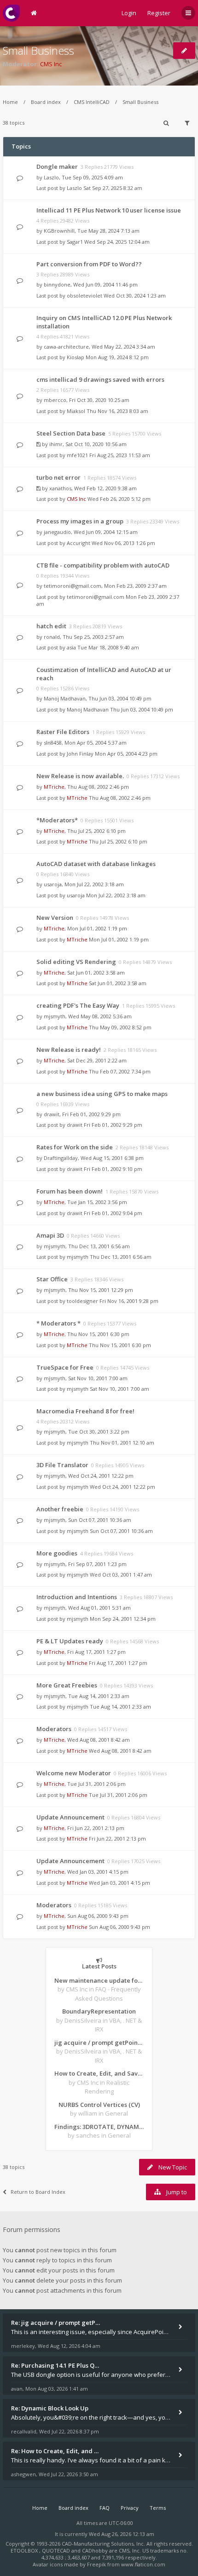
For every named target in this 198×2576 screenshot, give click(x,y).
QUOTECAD (57, 2550)
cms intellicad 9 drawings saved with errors (100, 379)
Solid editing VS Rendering (76, 962)
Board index (46, 102)
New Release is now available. (80, 776)
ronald (52, 637)
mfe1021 (77, 455)
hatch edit (51, 626)
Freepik (96, 2564)
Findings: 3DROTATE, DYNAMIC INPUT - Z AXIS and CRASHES (99, 2127)
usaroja (53, 884)
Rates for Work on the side (75, 1147)
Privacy (130, 2508)
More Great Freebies (67, 1685)
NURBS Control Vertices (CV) (99, 2105)
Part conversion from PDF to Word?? (89, 264)
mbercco (55, 400)
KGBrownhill (59, 231)
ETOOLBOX (25, 2550)
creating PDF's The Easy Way (78, 1005)
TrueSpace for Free (65, 1367)
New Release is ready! (69, 1050)
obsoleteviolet (84, 295)
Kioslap (76, 357)
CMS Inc (51, 64)
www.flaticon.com (143, 2564)
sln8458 (53, 743)
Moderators (54, 1729)
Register (159, 13)
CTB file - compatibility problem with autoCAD (103, 565)
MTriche (54, 787)
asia (71, 647)
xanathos (60, 488)
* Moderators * (58, 1323)
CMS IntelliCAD (92, 102)
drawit (52, 1114)
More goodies (57, 1553)
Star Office (52, 1279)
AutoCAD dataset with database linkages (96, 864)
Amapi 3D (50, 1235)
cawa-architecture (66, 347)
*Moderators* (57, 820)
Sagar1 (75, 242)
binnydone (57, 284)
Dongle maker (57, 166)
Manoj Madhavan (65, 698)
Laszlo (51, 177)
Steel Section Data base (71, 433)
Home (10, 102)
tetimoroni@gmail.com (73, 586)
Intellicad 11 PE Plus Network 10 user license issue (109, 210)
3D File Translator (62, 1465)
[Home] (11, 13)
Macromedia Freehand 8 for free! (85, 1411)
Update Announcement (70, 1817)
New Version (55, 918)
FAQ (105, 2508)
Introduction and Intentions (77, 1597)
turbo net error (58, 477)
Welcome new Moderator (74, 1773)
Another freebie (60, 1509)
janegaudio (57, 532)
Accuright (79, 543)
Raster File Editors (63, 732)
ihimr (56, 444)
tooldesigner (82, 1301)
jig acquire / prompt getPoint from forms (99, 2042)
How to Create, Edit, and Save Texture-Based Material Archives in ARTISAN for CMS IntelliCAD (99, 2073)
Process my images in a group (80, 521)
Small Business (38, 50)
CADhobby (95, 2550)
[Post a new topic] (184, 51)
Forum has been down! (70, 1191)
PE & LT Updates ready (70, 1641)
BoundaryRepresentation (99, 2011)
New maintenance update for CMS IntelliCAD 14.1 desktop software (99, 1980)
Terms (158, 2508)
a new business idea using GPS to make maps (102, 1094)
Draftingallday (61, 1158)
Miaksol (76, 411)
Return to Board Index (38, 2192)
